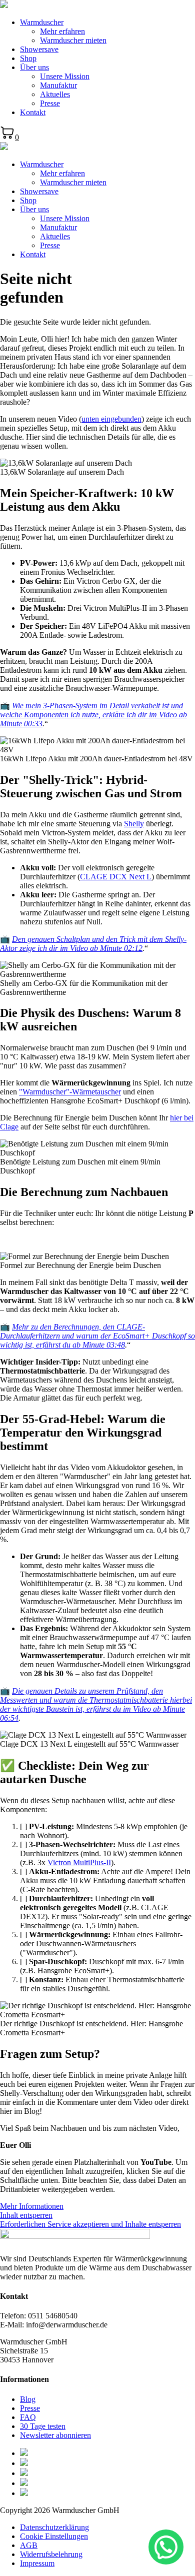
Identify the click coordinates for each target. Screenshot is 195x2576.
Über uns (34, 67)
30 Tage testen (43, 2426)
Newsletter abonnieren (55, 2435)
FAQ (28, 2417)
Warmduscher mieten (73, 40)
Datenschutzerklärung (54, 2527)
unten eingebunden (111, 419)
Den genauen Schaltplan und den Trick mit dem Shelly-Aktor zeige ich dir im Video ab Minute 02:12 (93, 944)
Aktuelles (55, 94)
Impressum (37, 2563)
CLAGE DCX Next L (116, 877)
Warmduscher (42, 22)
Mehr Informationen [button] (32, 2206)
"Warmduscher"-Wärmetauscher (70, 1092)
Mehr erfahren (62, 31)
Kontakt (33, 112)
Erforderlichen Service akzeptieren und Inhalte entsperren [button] (90, 2224)
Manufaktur (58, 85)
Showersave (39, 49)
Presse (50, 103)
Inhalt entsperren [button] (26, 2215)
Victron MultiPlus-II (79, 1862)
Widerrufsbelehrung (51, 2554)
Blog (28, 2399)
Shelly (134, 824)
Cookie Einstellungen (54, 2536)
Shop (28, 58)
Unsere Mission (65, 76)
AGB (29, 2545)
